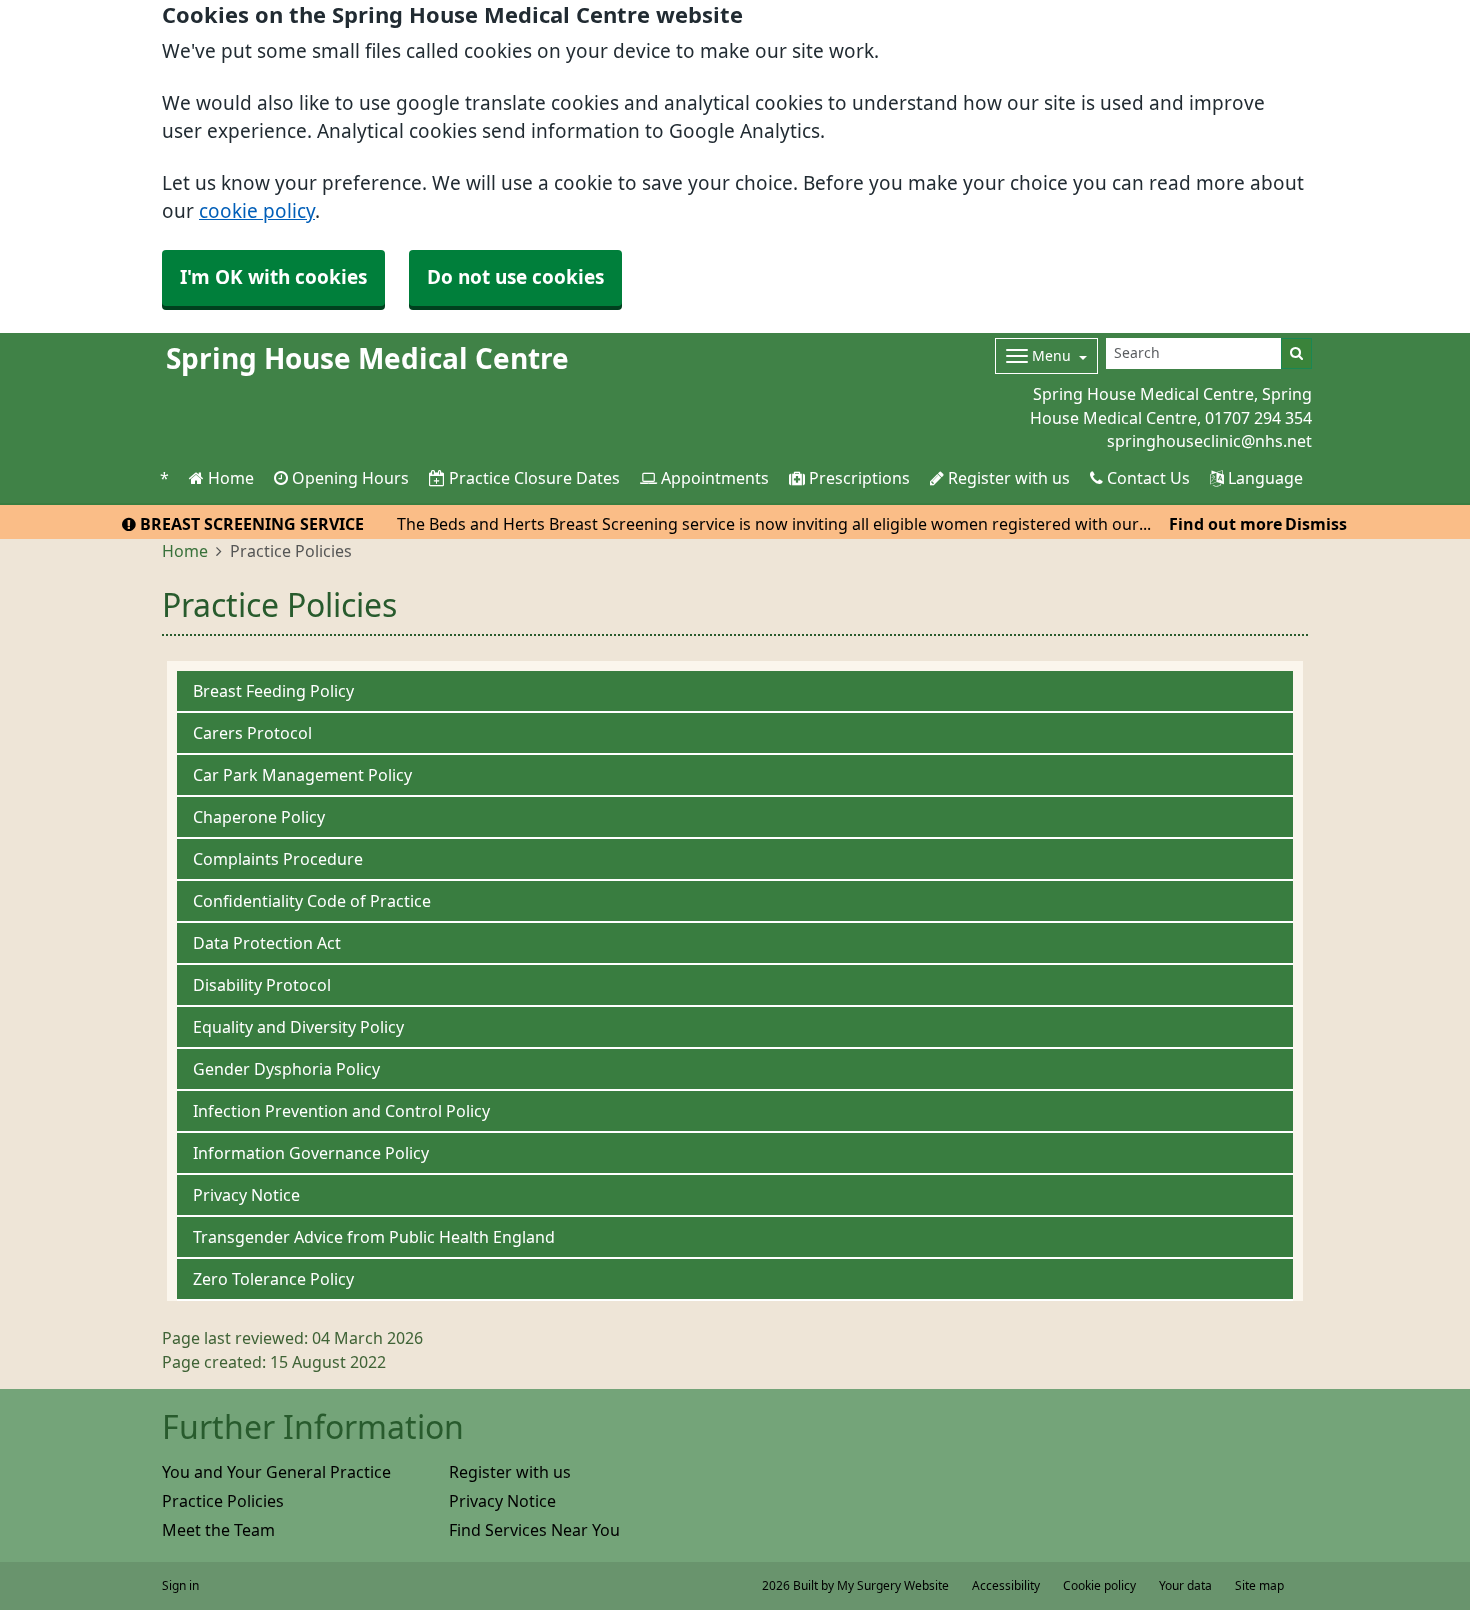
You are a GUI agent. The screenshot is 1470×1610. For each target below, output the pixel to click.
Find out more (1225, 524)
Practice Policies (223, 1501)
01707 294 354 (1258, 418)
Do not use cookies (515, 277)
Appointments (713, 478)
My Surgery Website (893, 1586)
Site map (1259, 1586)
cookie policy (257, 211)
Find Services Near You (534, 1530)
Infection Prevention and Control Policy (341, 1111)
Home (229, 478)
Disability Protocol (262, 985)
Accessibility (1006, 1586)
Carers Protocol (252, 733)
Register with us (1007, 478)
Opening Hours (348, 478)
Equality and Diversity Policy (298, 1027)
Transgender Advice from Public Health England (374, 1237)
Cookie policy (1099, 1586)
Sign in (180, 1586)
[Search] (1296, 353)
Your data (1185, 1586)
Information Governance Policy (311, 1153)
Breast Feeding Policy (273, 691)
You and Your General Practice (276, 1472)
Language (1263, 478)
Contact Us (1146, 478)
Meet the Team (218, 1530)
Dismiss (1316, 524)
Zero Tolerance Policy (273, 1279)
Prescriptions (857, 478)
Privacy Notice (246, 1195)
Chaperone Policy (259, 817)
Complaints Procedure (278, 859)
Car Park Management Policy (302, 775)
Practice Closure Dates (532, 478)
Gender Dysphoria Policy (286, 1069)
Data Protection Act (267, 943)
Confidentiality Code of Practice (312, 901)
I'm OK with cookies (273, 277)
